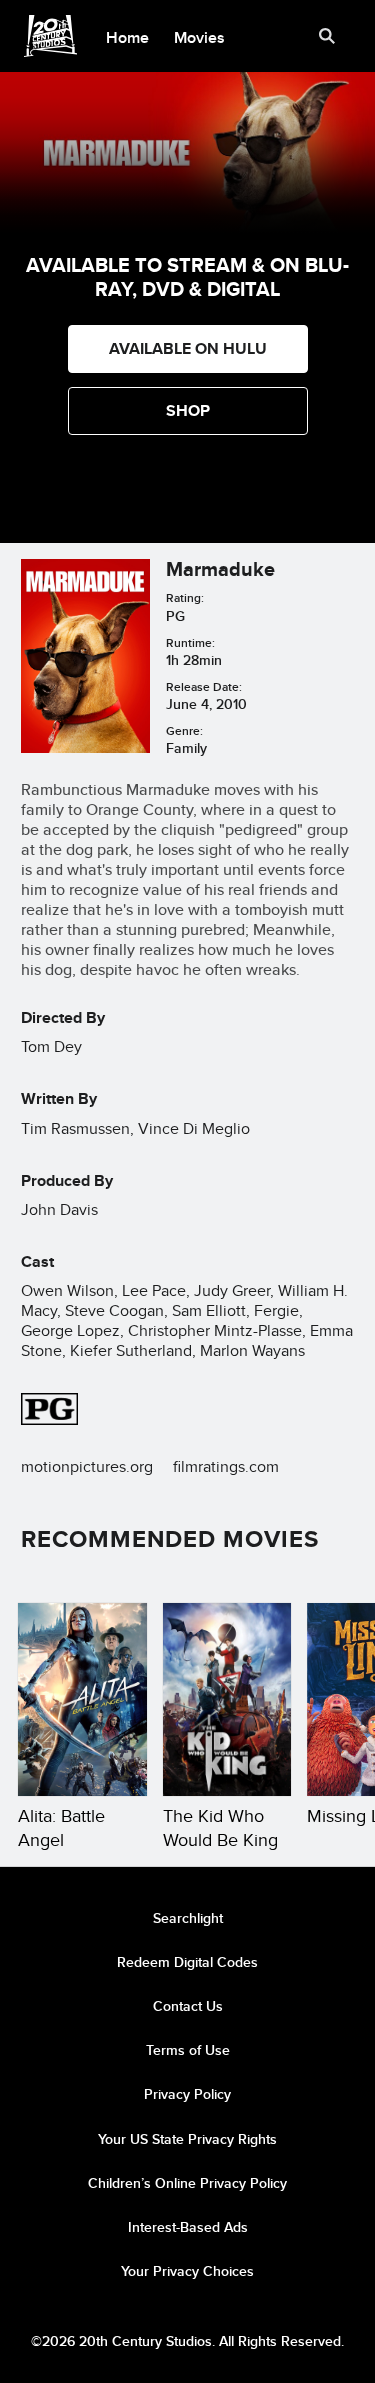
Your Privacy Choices (187, 2271)
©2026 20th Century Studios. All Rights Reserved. (187, 2341)
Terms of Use (188, 2050)
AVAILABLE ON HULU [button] (188, 348)
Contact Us (188, 2006)
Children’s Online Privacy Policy (187, 2183)
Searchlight (188, 1918)
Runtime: (190, 642)
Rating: (185, 597)
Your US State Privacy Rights (187, 2139)
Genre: (184, 730)
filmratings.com (226, 1466)
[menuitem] (128, 36)
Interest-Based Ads (188, 2227)
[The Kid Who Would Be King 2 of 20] (227, 1699)
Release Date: (204, 686)
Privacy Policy (187, 2094)
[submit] (327, 36)
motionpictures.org (87, 1466)
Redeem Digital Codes (187, 1962)
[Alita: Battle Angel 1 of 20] (82, 1699)
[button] (188, 411)
